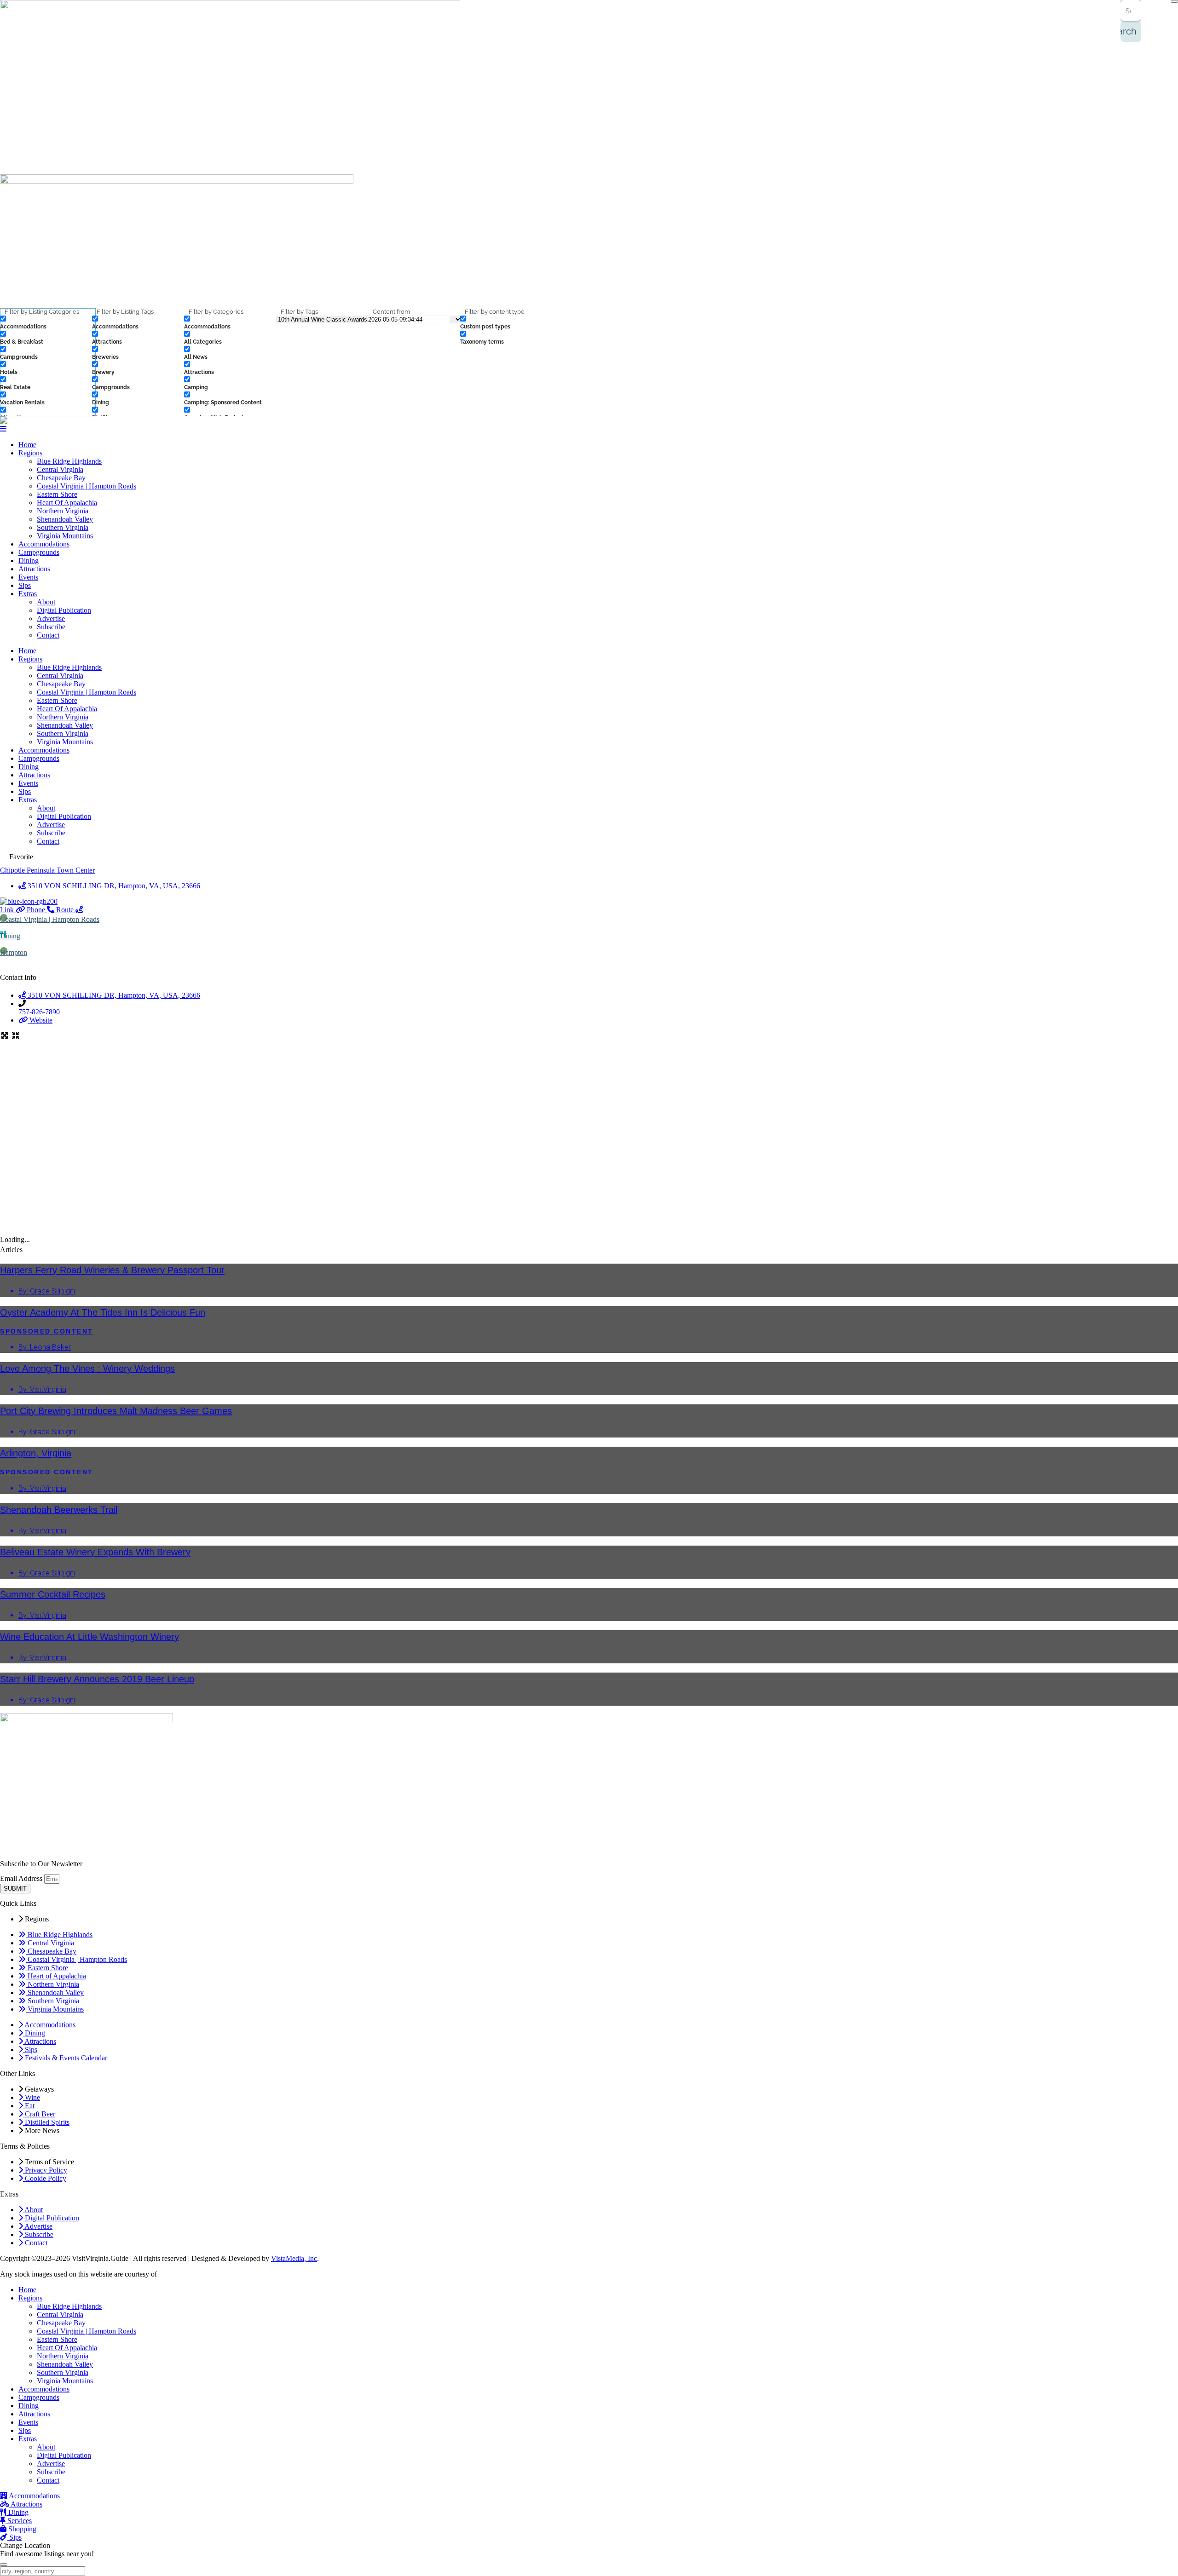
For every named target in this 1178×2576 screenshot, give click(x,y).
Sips (25, 585)
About (46, 602)
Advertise (51, 618)
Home (27, 445)
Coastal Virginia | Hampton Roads (87, 486)
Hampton (14, 952)
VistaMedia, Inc (294, 2258)
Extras (28, 594)
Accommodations (44, 544)
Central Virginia (60, 469)
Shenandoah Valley (65, 519)
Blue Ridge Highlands (69, 461)
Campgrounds (39, 552)
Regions (30, 453)
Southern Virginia (63, 527)
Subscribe (51, 627)
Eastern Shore (57, 494)
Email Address (22, 1878)
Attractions (34, 569)
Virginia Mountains (65, 536)
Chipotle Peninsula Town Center (47, 870)
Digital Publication (64, 610)
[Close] (1174, 1)
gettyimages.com (183, 2274)
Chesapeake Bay (61, 478)
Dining (29, 561)
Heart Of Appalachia (67, 503)
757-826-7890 (39, 1012)
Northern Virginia (63, 511)
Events (28, 577)
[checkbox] (46, 323)
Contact (48, 635)
